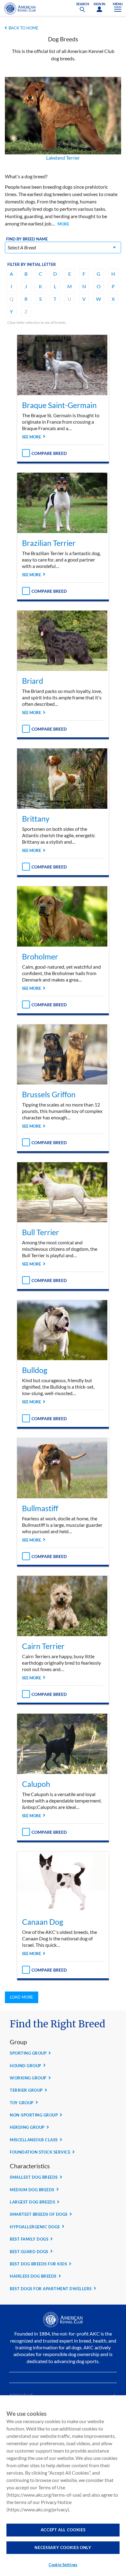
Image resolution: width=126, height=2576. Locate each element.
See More (31, 437)
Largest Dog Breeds (32, 2202)
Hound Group (26, 2066)
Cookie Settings (63, 2565)
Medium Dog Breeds (32, 2190)
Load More (22, 1997)
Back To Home (24, 28)
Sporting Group (28, 2053)
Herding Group (27, 2127)
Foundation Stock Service (40, 2152)
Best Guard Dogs (29, 2252)
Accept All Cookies (63, 2530)
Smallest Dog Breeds (34, 2177)
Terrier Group (26, 2090)
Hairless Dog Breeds (33, 2276)
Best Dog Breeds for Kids (38, 2264)
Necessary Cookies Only (63, 2548)
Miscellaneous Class (34, 2140)
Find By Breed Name (27, 239)
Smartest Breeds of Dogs (39, 2214)
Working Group (28, 2078)
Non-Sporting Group (34, 2115)
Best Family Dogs (29, 2239)
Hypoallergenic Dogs (35, 2227)
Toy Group (22, 2103)
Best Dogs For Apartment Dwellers (51, 2289)
